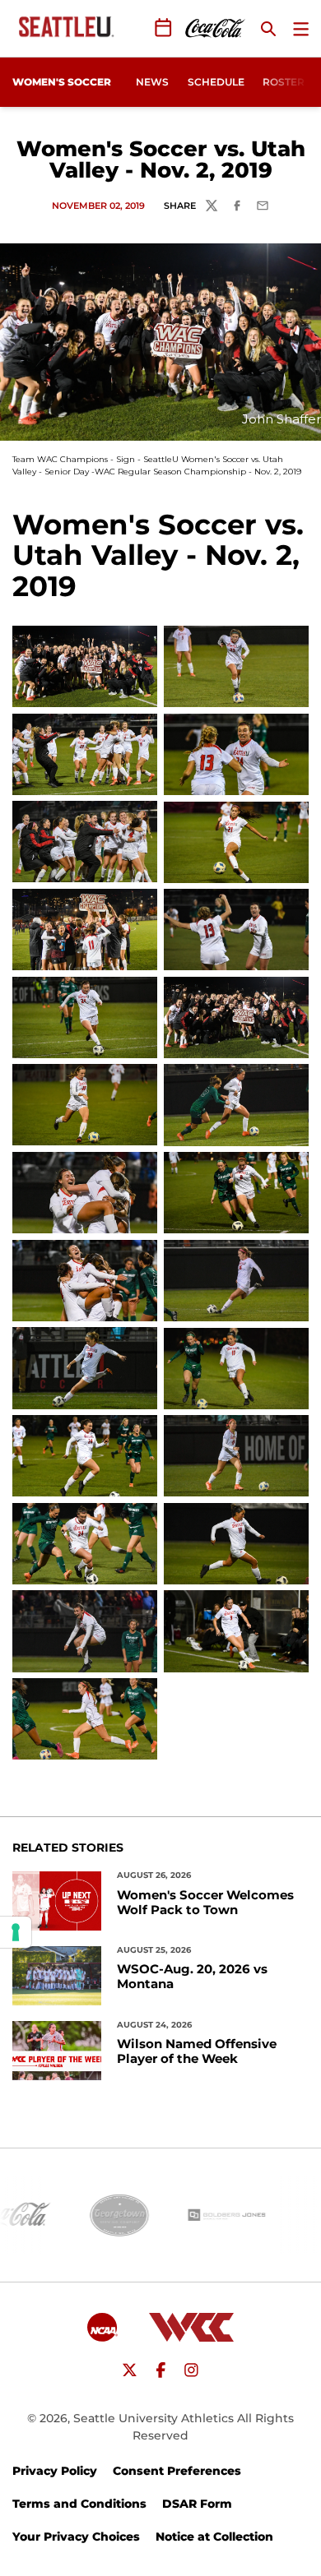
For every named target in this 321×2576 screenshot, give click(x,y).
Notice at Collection (214, 2537)
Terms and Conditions (79, 2504)
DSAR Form (197, 2504)
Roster (284, 82)
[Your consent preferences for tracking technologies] (16, 1932)
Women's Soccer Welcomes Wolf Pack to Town (205, 1903)
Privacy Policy (55, 2471)
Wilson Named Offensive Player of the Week (197, 2051)
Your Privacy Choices (76, 2537)
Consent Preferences (177, 2471)
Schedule (216, 82)
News (152, 82)
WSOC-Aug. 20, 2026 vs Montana (192, 1977)
